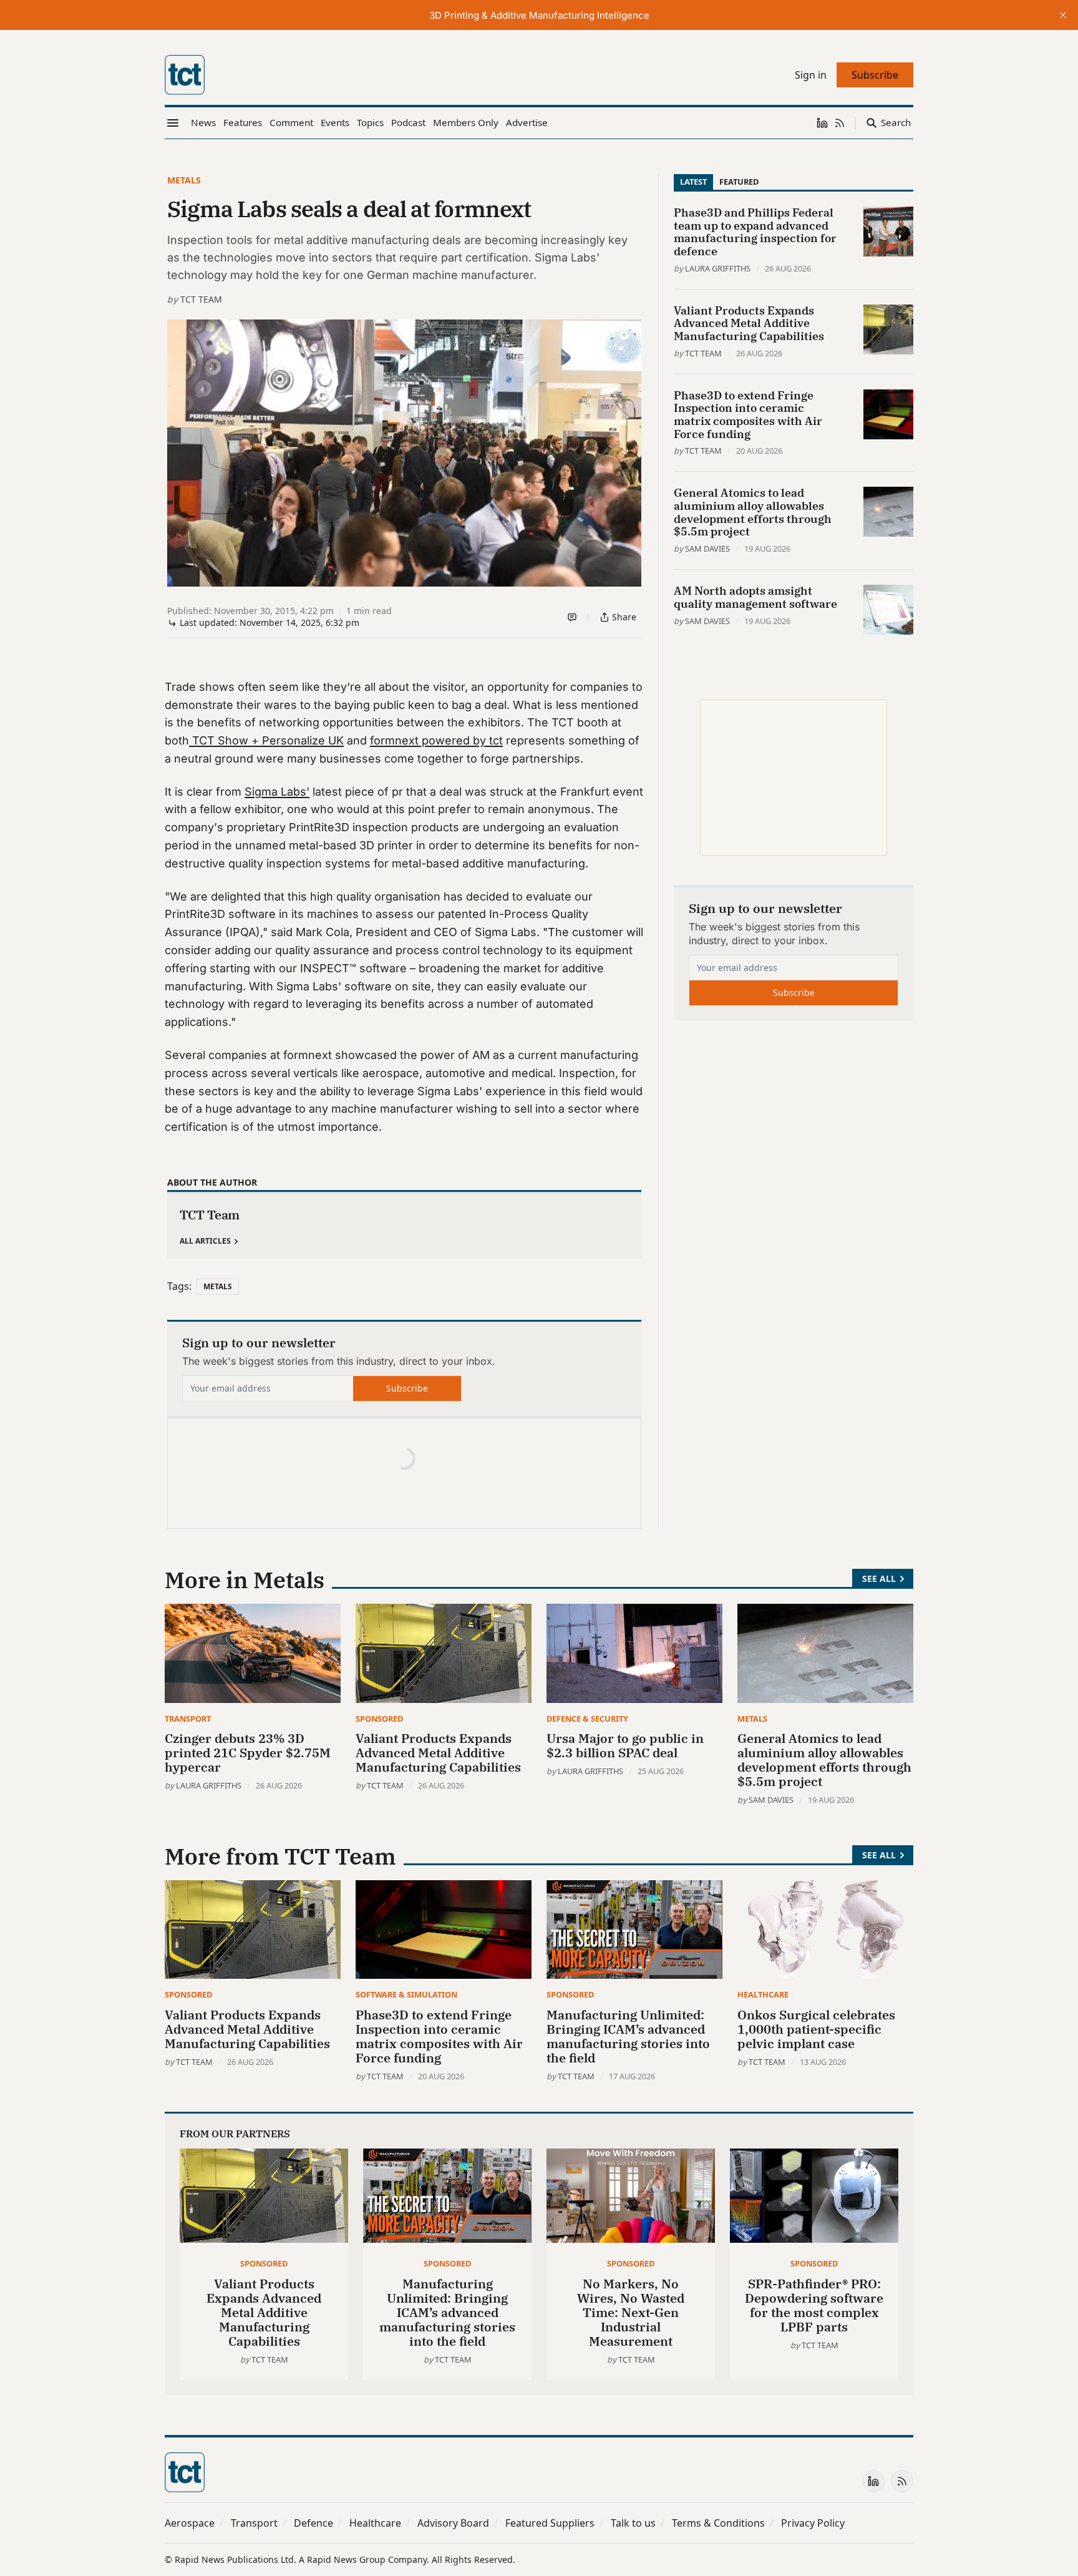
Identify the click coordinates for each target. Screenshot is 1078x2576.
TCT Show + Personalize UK (266, 740)
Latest (693, 182)
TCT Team (201, 299)
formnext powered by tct (436, 740)
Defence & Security (587, 1719)
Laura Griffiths (718, 268)
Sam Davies (707, 549)
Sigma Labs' (277, 792)
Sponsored (379, 1719)
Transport (188, 1719)
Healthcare (763, 1994)
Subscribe (407, 1388)
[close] (1063, 15)
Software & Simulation (406, 1994)
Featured (739, 182)
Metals (184, 180)
